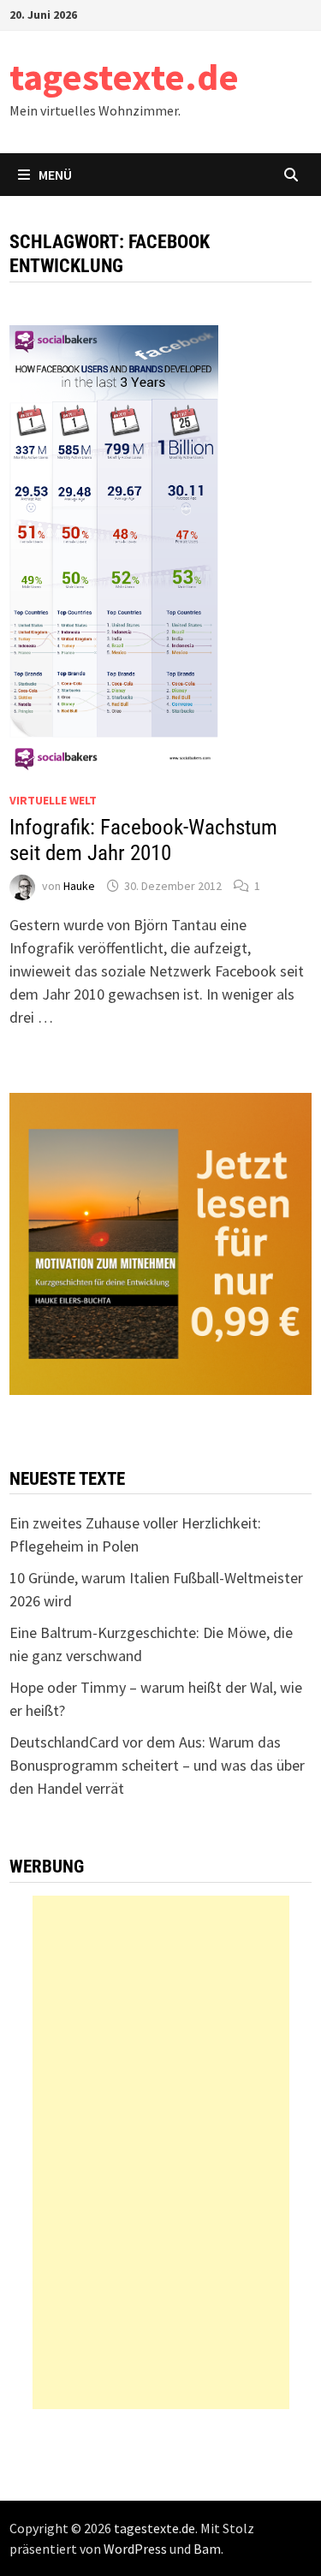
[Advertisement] (161, 2152)
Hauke (79, 886)
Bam (207, 2549)
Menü (55, 175)
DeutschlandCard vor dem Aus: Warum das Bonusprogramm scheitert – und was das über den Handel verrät (157, 1765)
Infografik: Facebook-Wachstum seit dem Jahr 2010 (143, 840)
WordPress (135, 2549)
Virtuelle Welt (53, 800)
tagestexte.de (124, 77)
